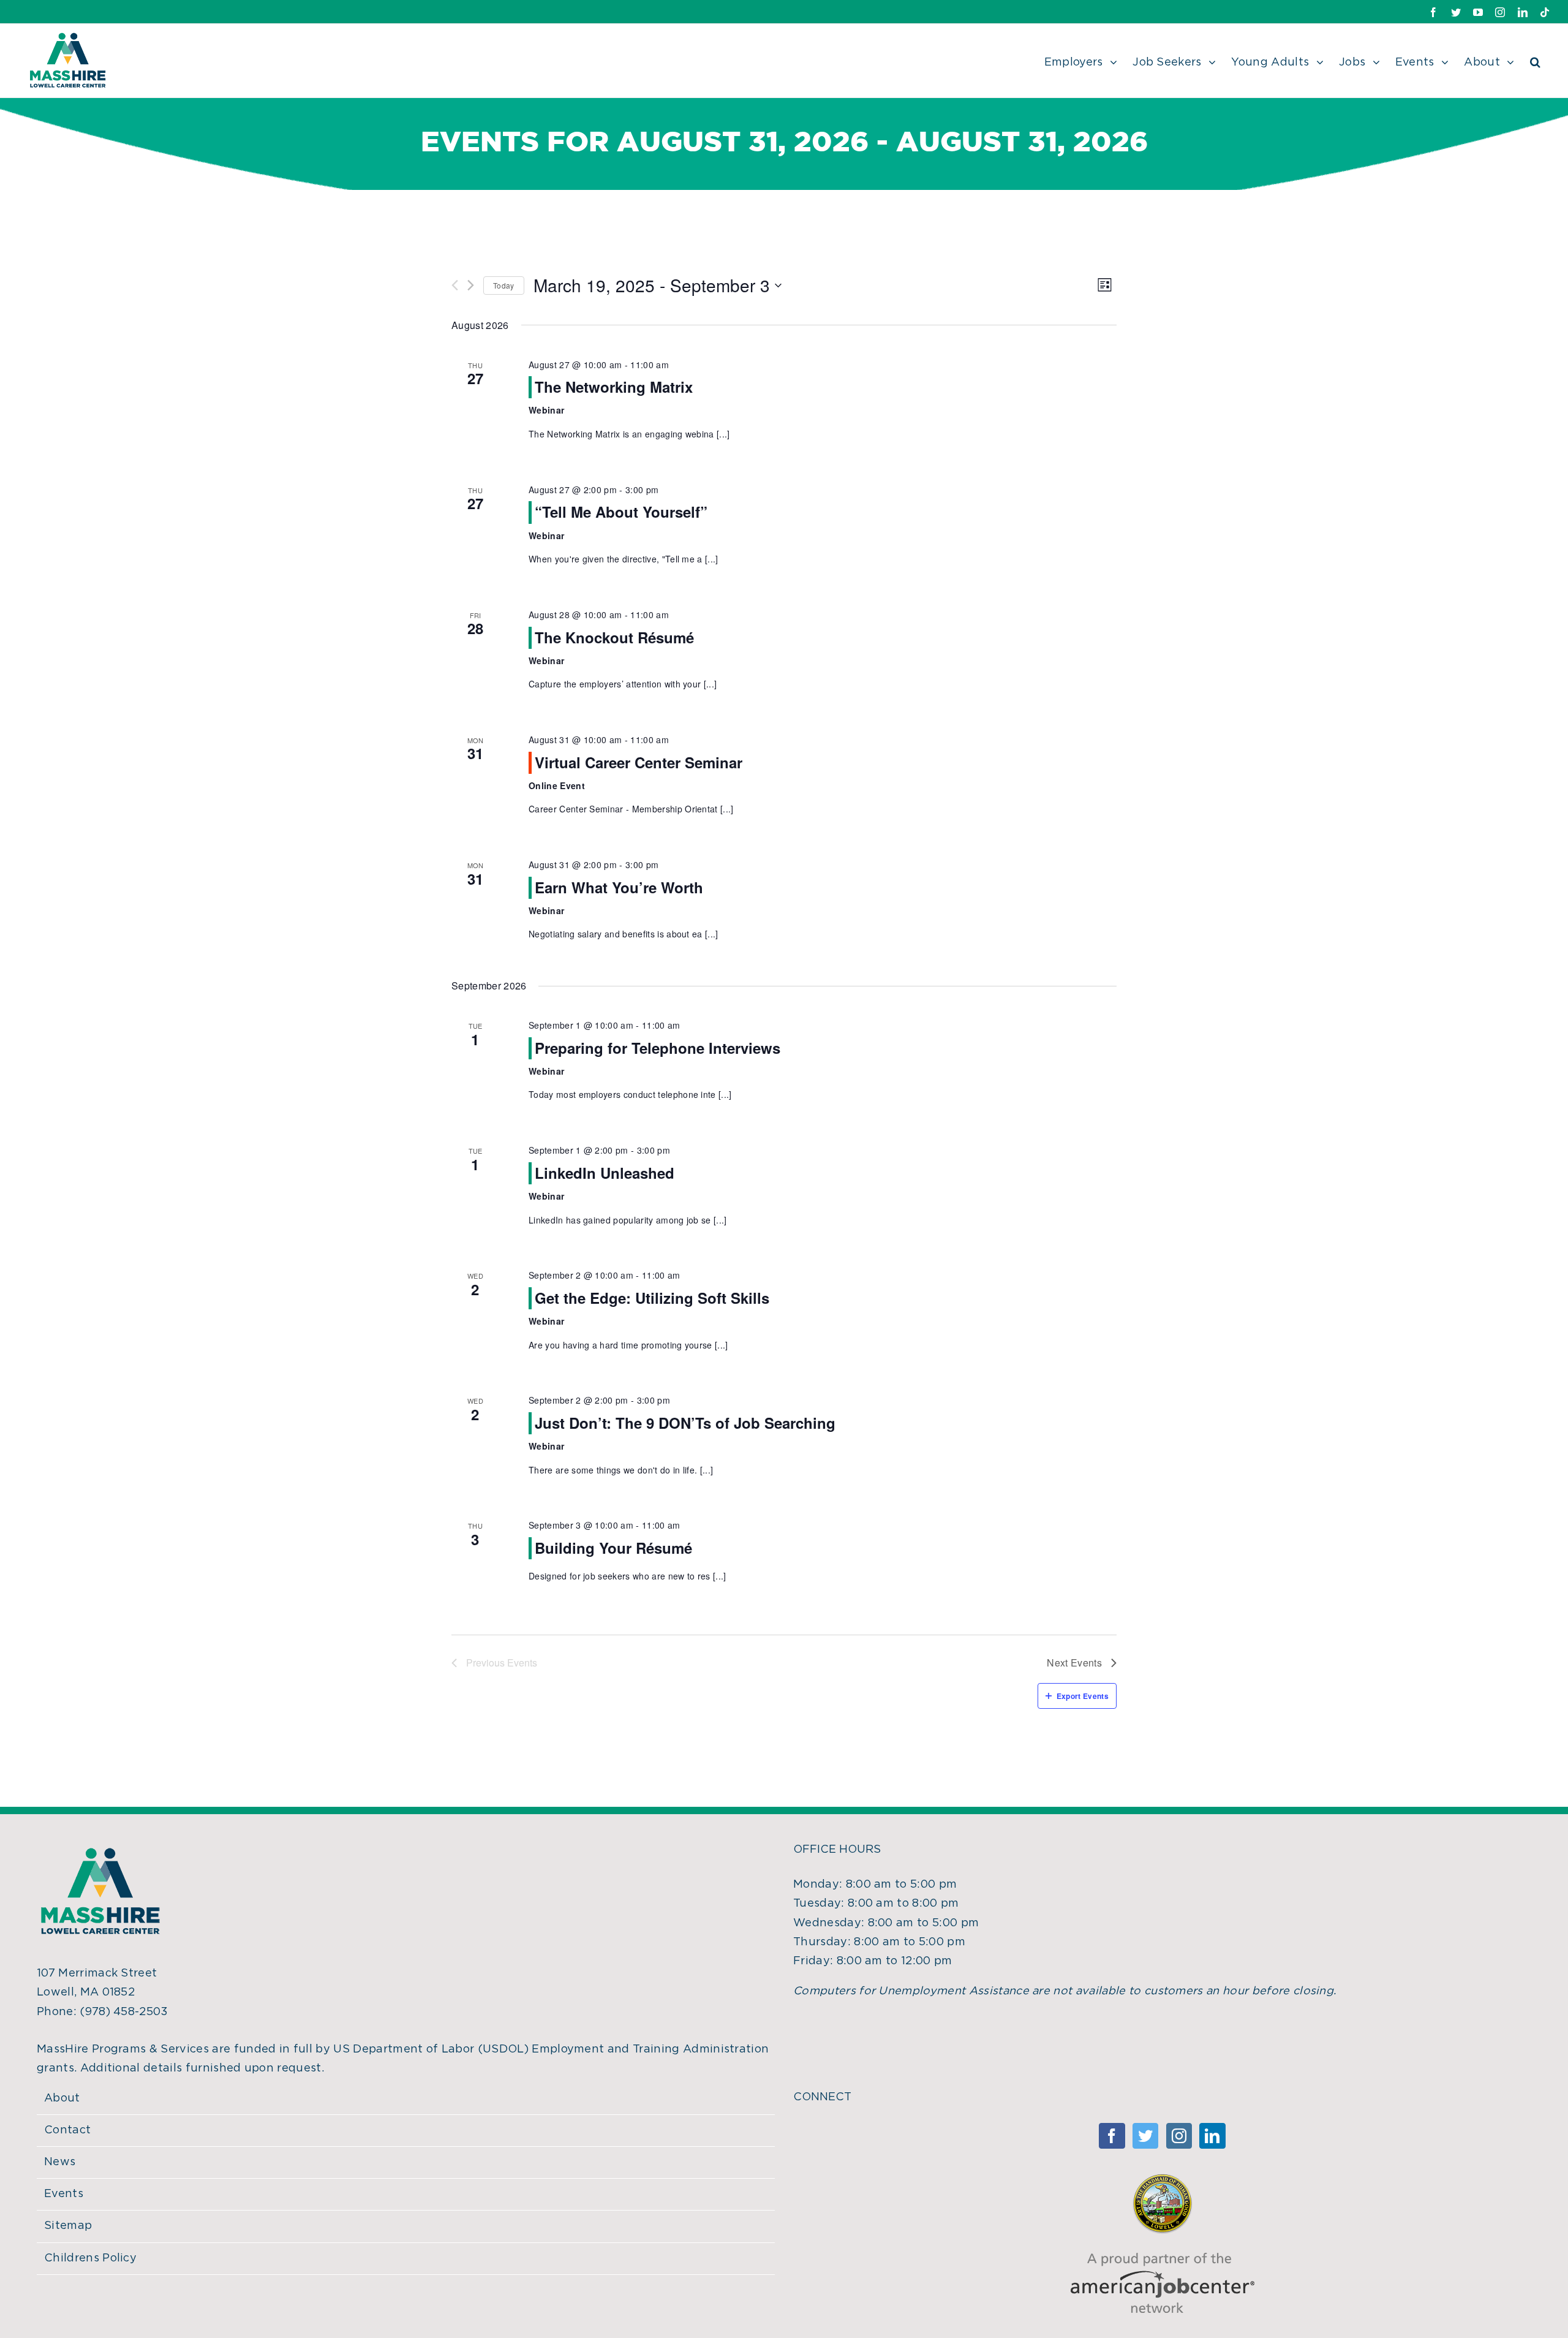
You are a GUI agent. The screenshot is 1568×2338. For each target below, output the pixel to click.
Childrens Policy (90, 2258)
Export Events (1083, 1696)
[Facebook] (1112, 2136)
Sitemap (68, 2226)
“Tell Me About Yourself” (621, 512)
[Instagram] (1179, 2136)
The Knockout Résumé (614, 637)
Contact (67, 2130)
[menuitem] (1089, 61)
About (62, 2098)
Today (504, 285)
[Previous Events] (455, 285)
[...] (723, 434)
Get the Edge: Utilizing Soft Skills (652, 1298)
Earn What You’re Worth (619, 887)
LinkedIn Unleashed (605, 1173)
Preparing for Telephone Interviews (658, 1048)
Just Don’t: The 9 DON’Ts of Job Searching (685, 1423)
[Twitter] (1145, 2136)
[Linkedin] (1212, 2136)
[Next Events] (471, 285)
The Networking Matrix (614, 387)
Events (64, 2194)
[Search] (1535, 61)
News (60, 2162)
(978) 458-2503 (124, 2012)
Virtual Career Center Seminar (639, 762)
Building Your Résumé (613, 1548)
